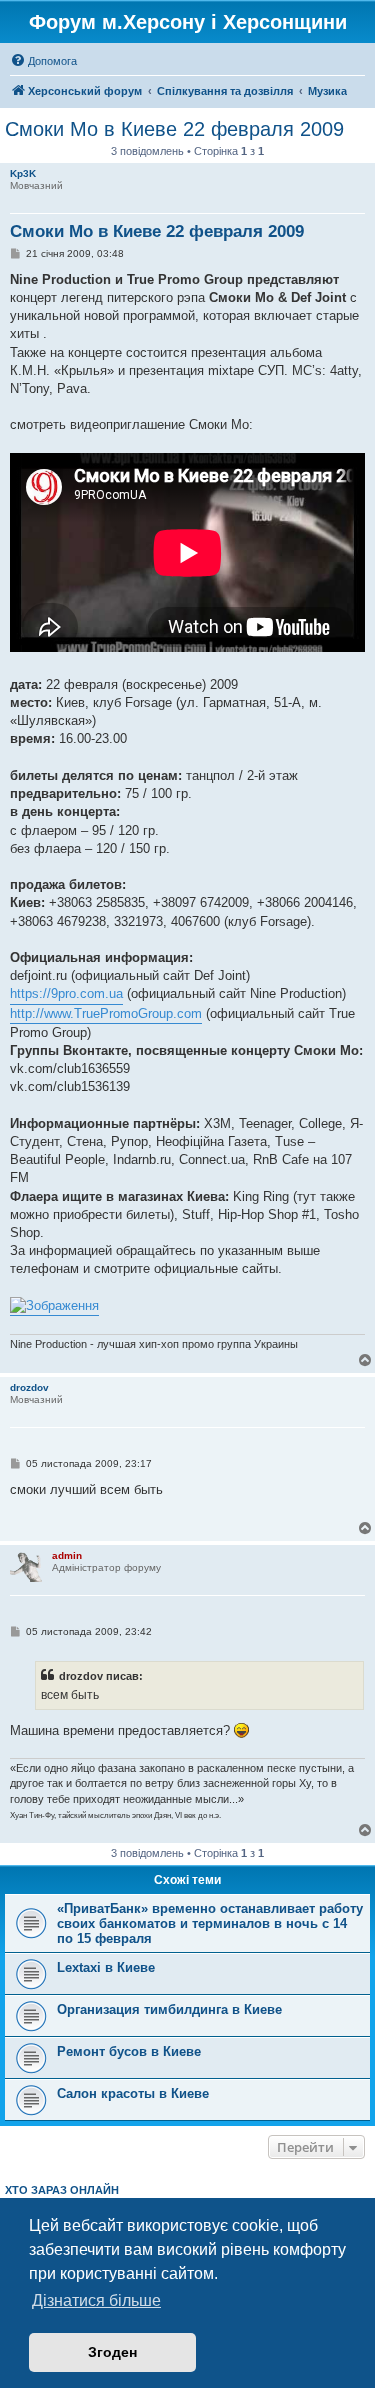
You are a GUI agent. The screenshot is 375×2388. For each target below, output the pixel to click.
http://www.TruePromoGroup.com (106, 1013)
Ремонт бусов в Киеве (129, 2051)
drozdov (29, 1387)
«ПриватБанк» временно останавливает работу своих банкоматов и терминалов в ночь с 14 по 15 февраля (210, 1923)
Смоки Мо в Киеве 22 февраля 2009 (174, 129)
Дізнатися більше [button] (96, 2300)
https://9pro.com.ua (66, 993)
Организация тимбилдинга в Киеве (169, 2009)
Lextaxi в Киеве (106, 1967)
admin (67, 1555)
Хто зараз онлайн (62, 2190)
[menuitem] (43, 61)
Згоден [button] (112, 2352)
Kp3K (23, 173)
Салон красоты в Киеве (133, 2093)
